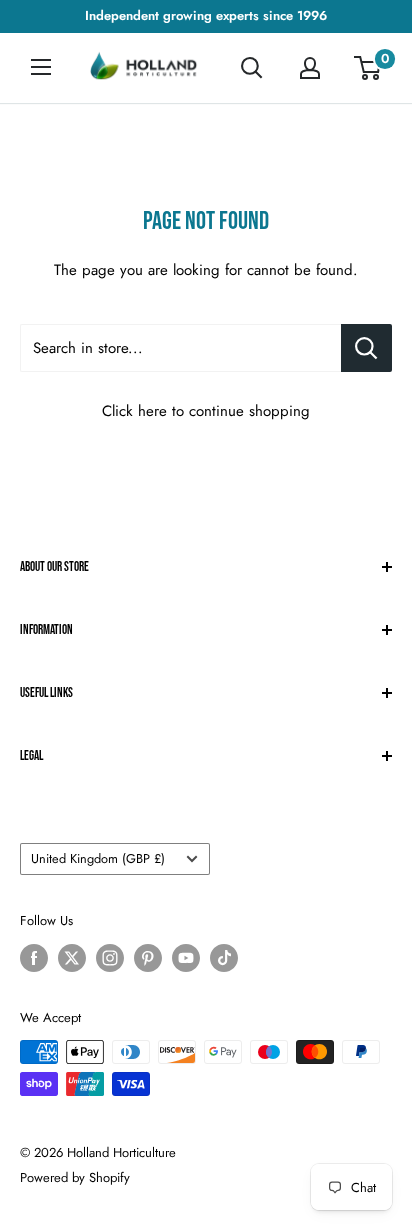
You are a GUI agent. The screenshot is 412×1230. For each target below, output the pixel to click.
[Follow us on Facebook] (34, 958)
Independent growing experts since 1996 (206, 15)
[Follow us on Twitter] (72, 958)
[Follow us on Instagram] (110, 958)
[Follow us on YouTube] (186, 958)
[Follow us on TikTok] (224, 958)
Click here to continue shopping (206, 411)
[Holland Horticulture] (145, 68)
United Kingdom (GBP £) (98, 858)
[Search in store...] (366, 348)
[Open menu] (41, 67)
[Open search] (252, 68)
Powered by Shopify (75, 1177)
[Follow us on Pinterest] (148, 958)
